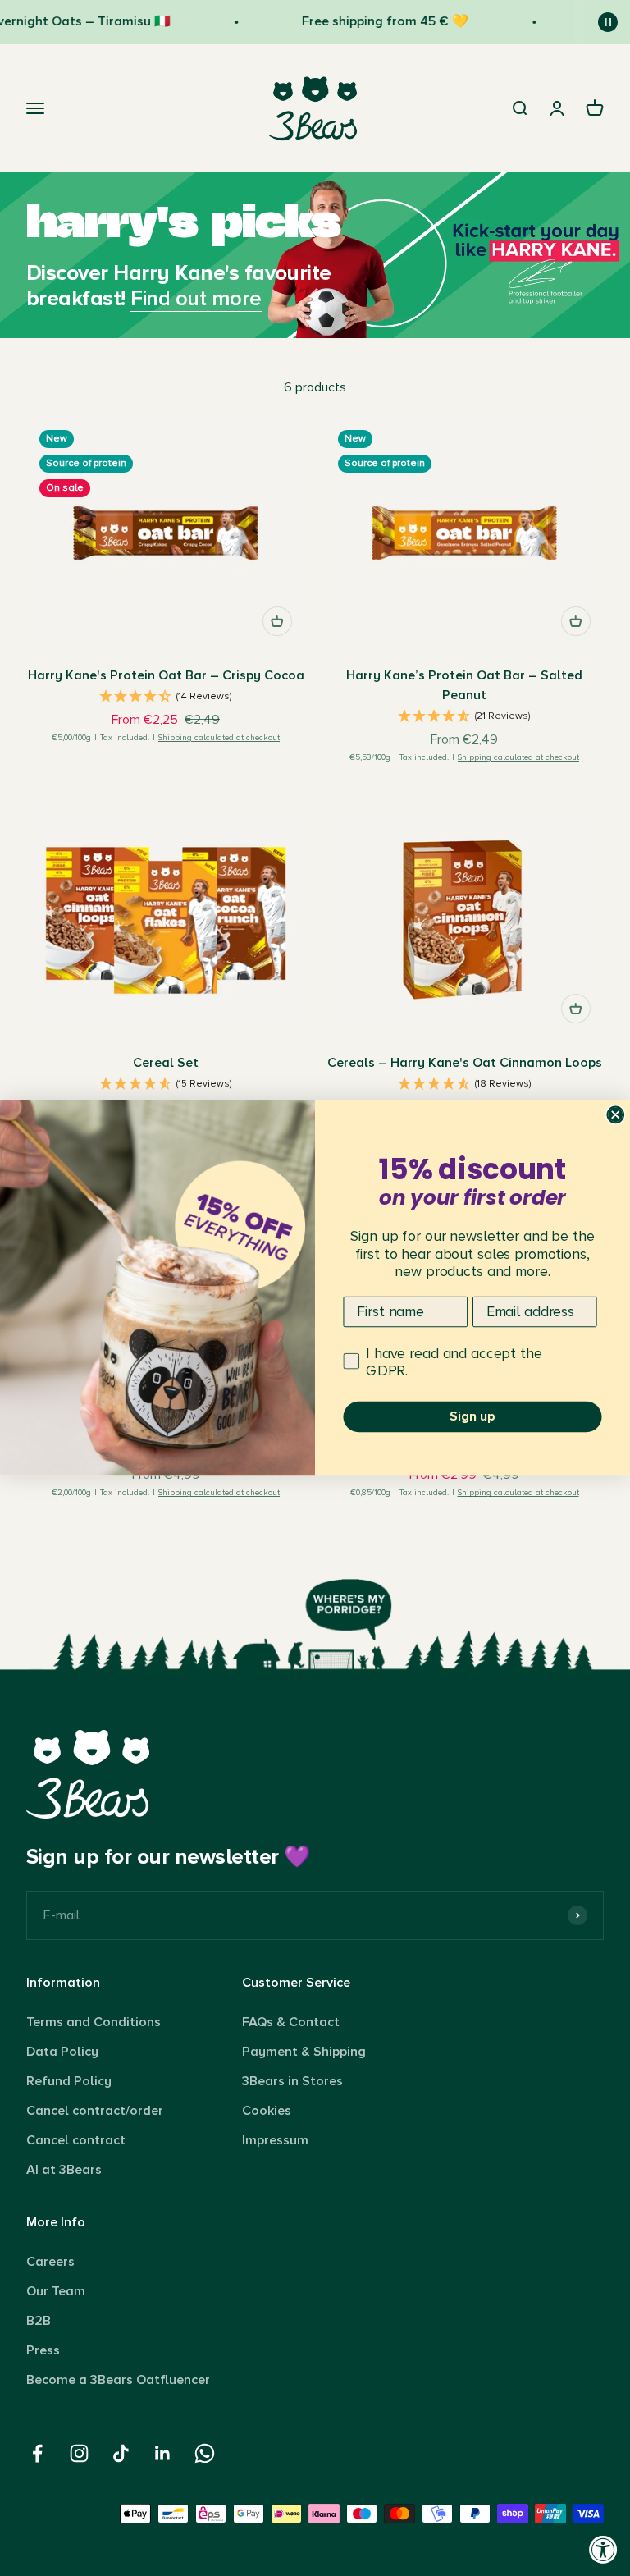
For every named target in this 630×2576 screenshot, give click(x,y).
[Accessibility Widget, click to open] (603, 2549)
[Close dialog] (615, 1115)
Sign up (472, 1417)
